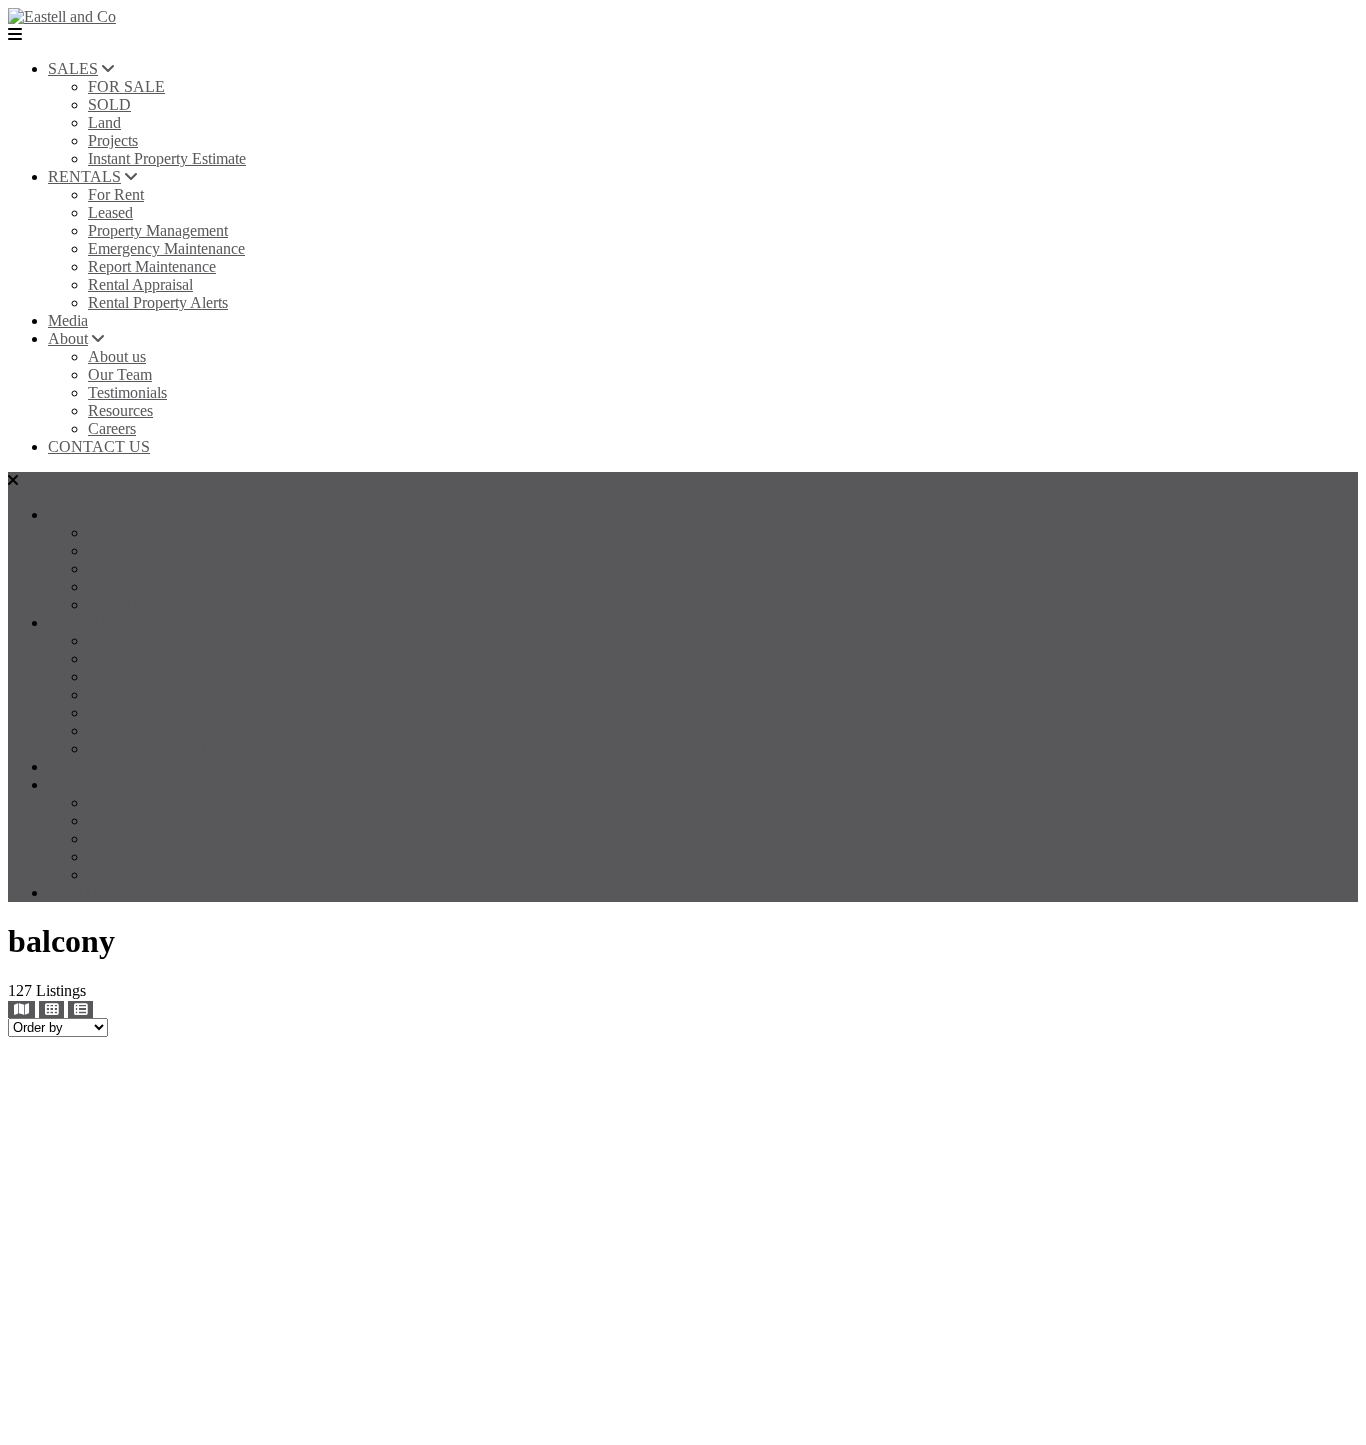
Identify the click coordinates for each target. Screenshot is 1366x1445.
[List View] (80, 1009)
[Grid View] (51, 1009)
